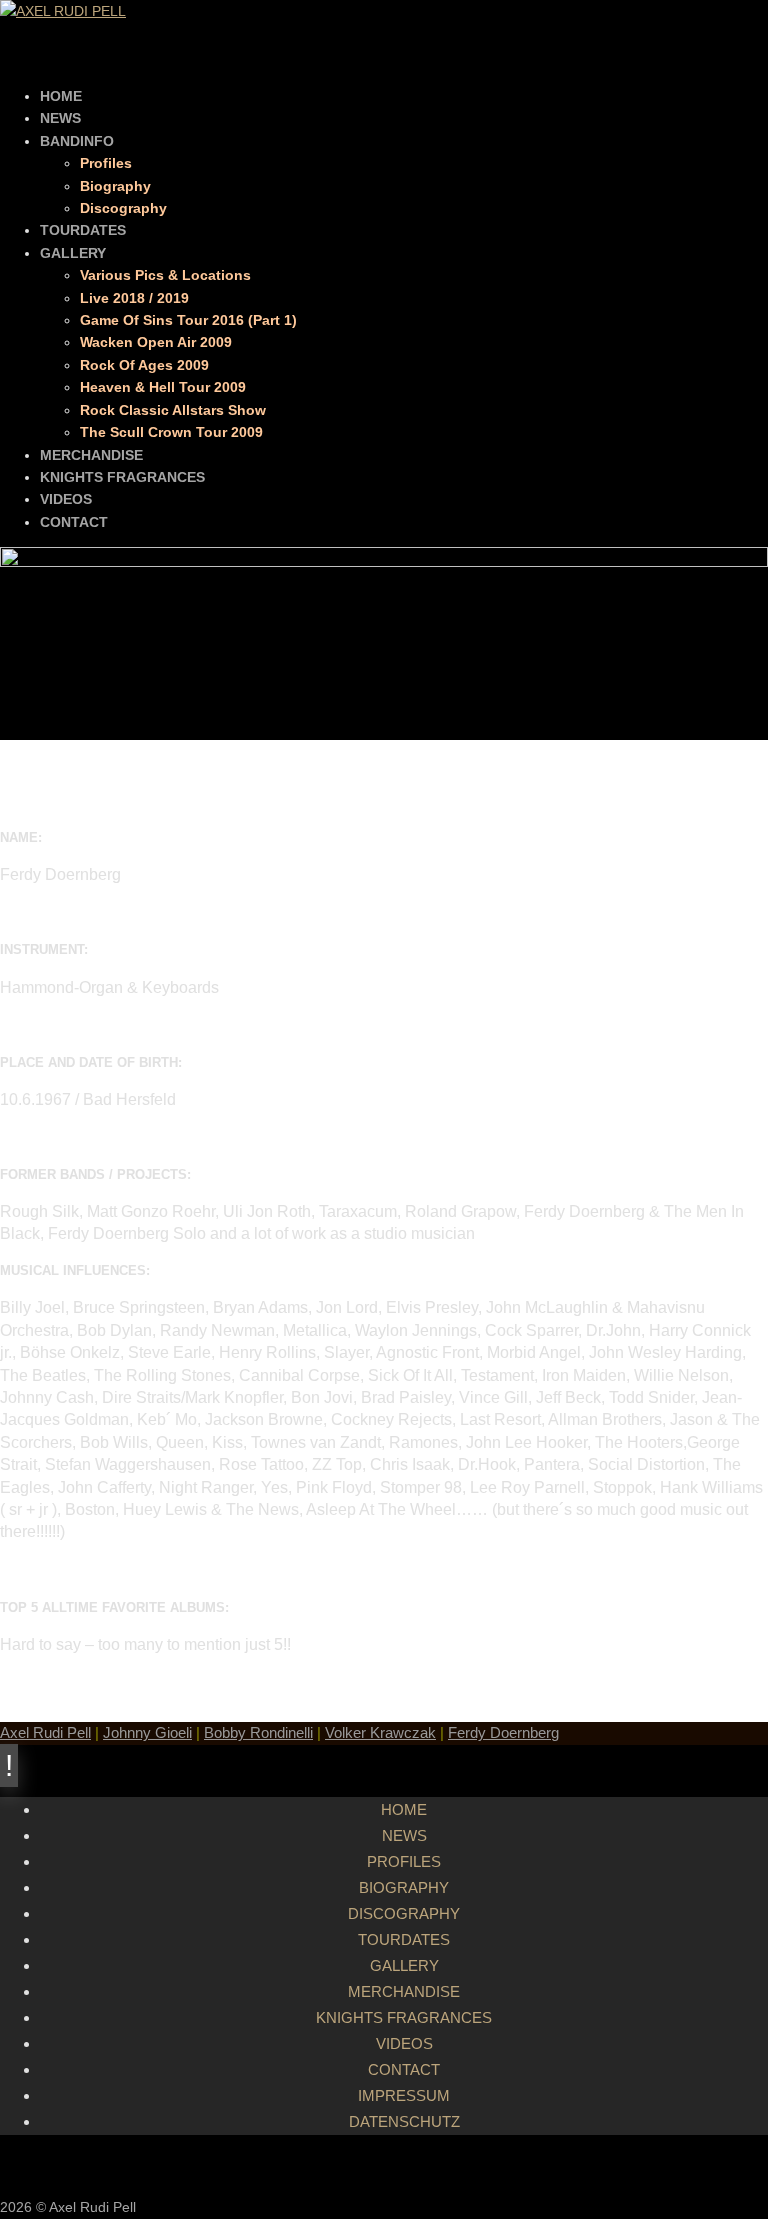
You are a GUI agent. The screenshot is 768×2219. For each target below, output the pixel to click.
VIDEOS (66, 499)
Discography (123, 208)
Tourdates (404, 1939)
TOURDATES (83, 230)
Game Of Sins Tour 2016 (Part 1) (188, 320)
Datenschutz (404, 2121)
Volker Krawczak (380, 1732)
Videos (404, 2043)
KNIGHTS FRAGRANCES (122, 477)
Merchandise (404, 1991)
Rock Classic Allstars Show (173, 410)
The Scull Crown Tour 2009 (171, 432)
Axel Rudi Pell (45, 1732)
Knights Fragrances (404, 2017)
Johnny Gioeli (147, 1732)
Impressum (404, 2095)
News (404, 1835)
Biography (115, 186)
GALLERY (73, 253)
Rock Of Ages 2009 (144, 365)
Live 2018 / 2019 (134, 298)
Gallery (404, 1965)
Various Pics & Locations (165, 275)
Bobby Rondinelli (258, 1732)
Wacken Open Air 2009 (156, 342)
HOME (61, 96)
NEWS (60, 118)
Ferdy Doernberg (503, 1732)
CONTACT (74, 522)
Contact (404, 2069)
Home (404, 1809)
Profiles (106, 163)
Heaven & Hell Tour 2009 (163, 387)
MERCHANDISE (91, 455)
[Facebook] (404, 2165)
